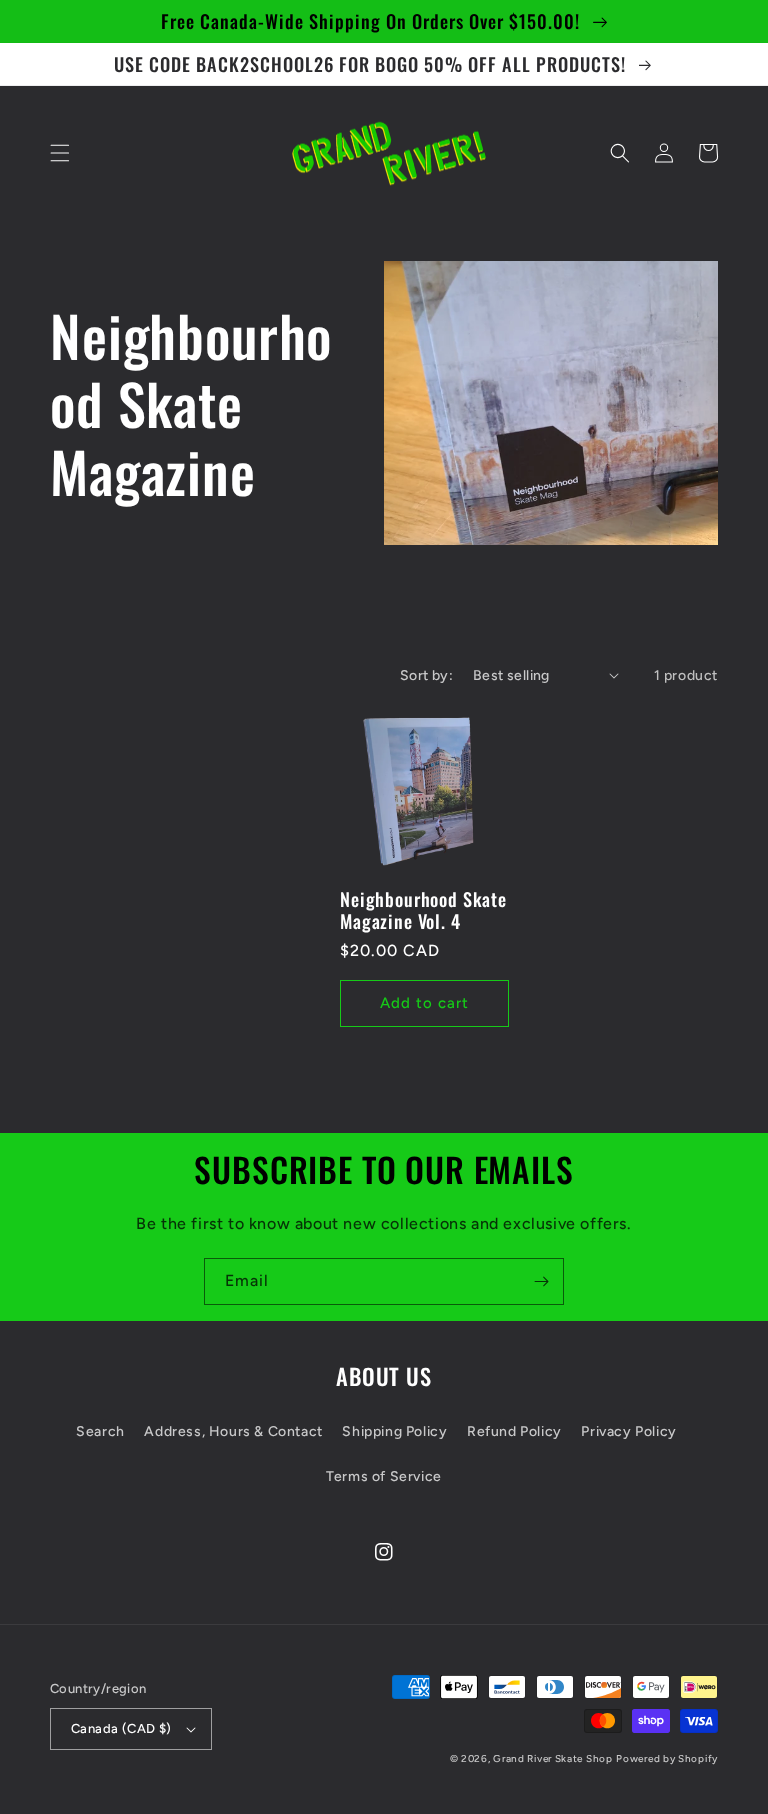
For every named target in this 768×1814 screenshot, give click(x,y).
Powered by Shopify (667, 1758)
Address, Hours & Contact (233, 1431)
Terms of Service (384, 1476)
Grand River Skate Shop (552, 1758)
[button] (60, 153)
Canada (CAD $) (121, 1728)
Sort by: (426, 675)
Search (100, 1431)
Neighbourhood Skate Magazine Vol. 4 (423, 910)
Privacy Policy (628, 1431)
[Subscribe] (541, 1281)
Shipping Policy (394, 1431)
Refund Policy (514, 1431)
